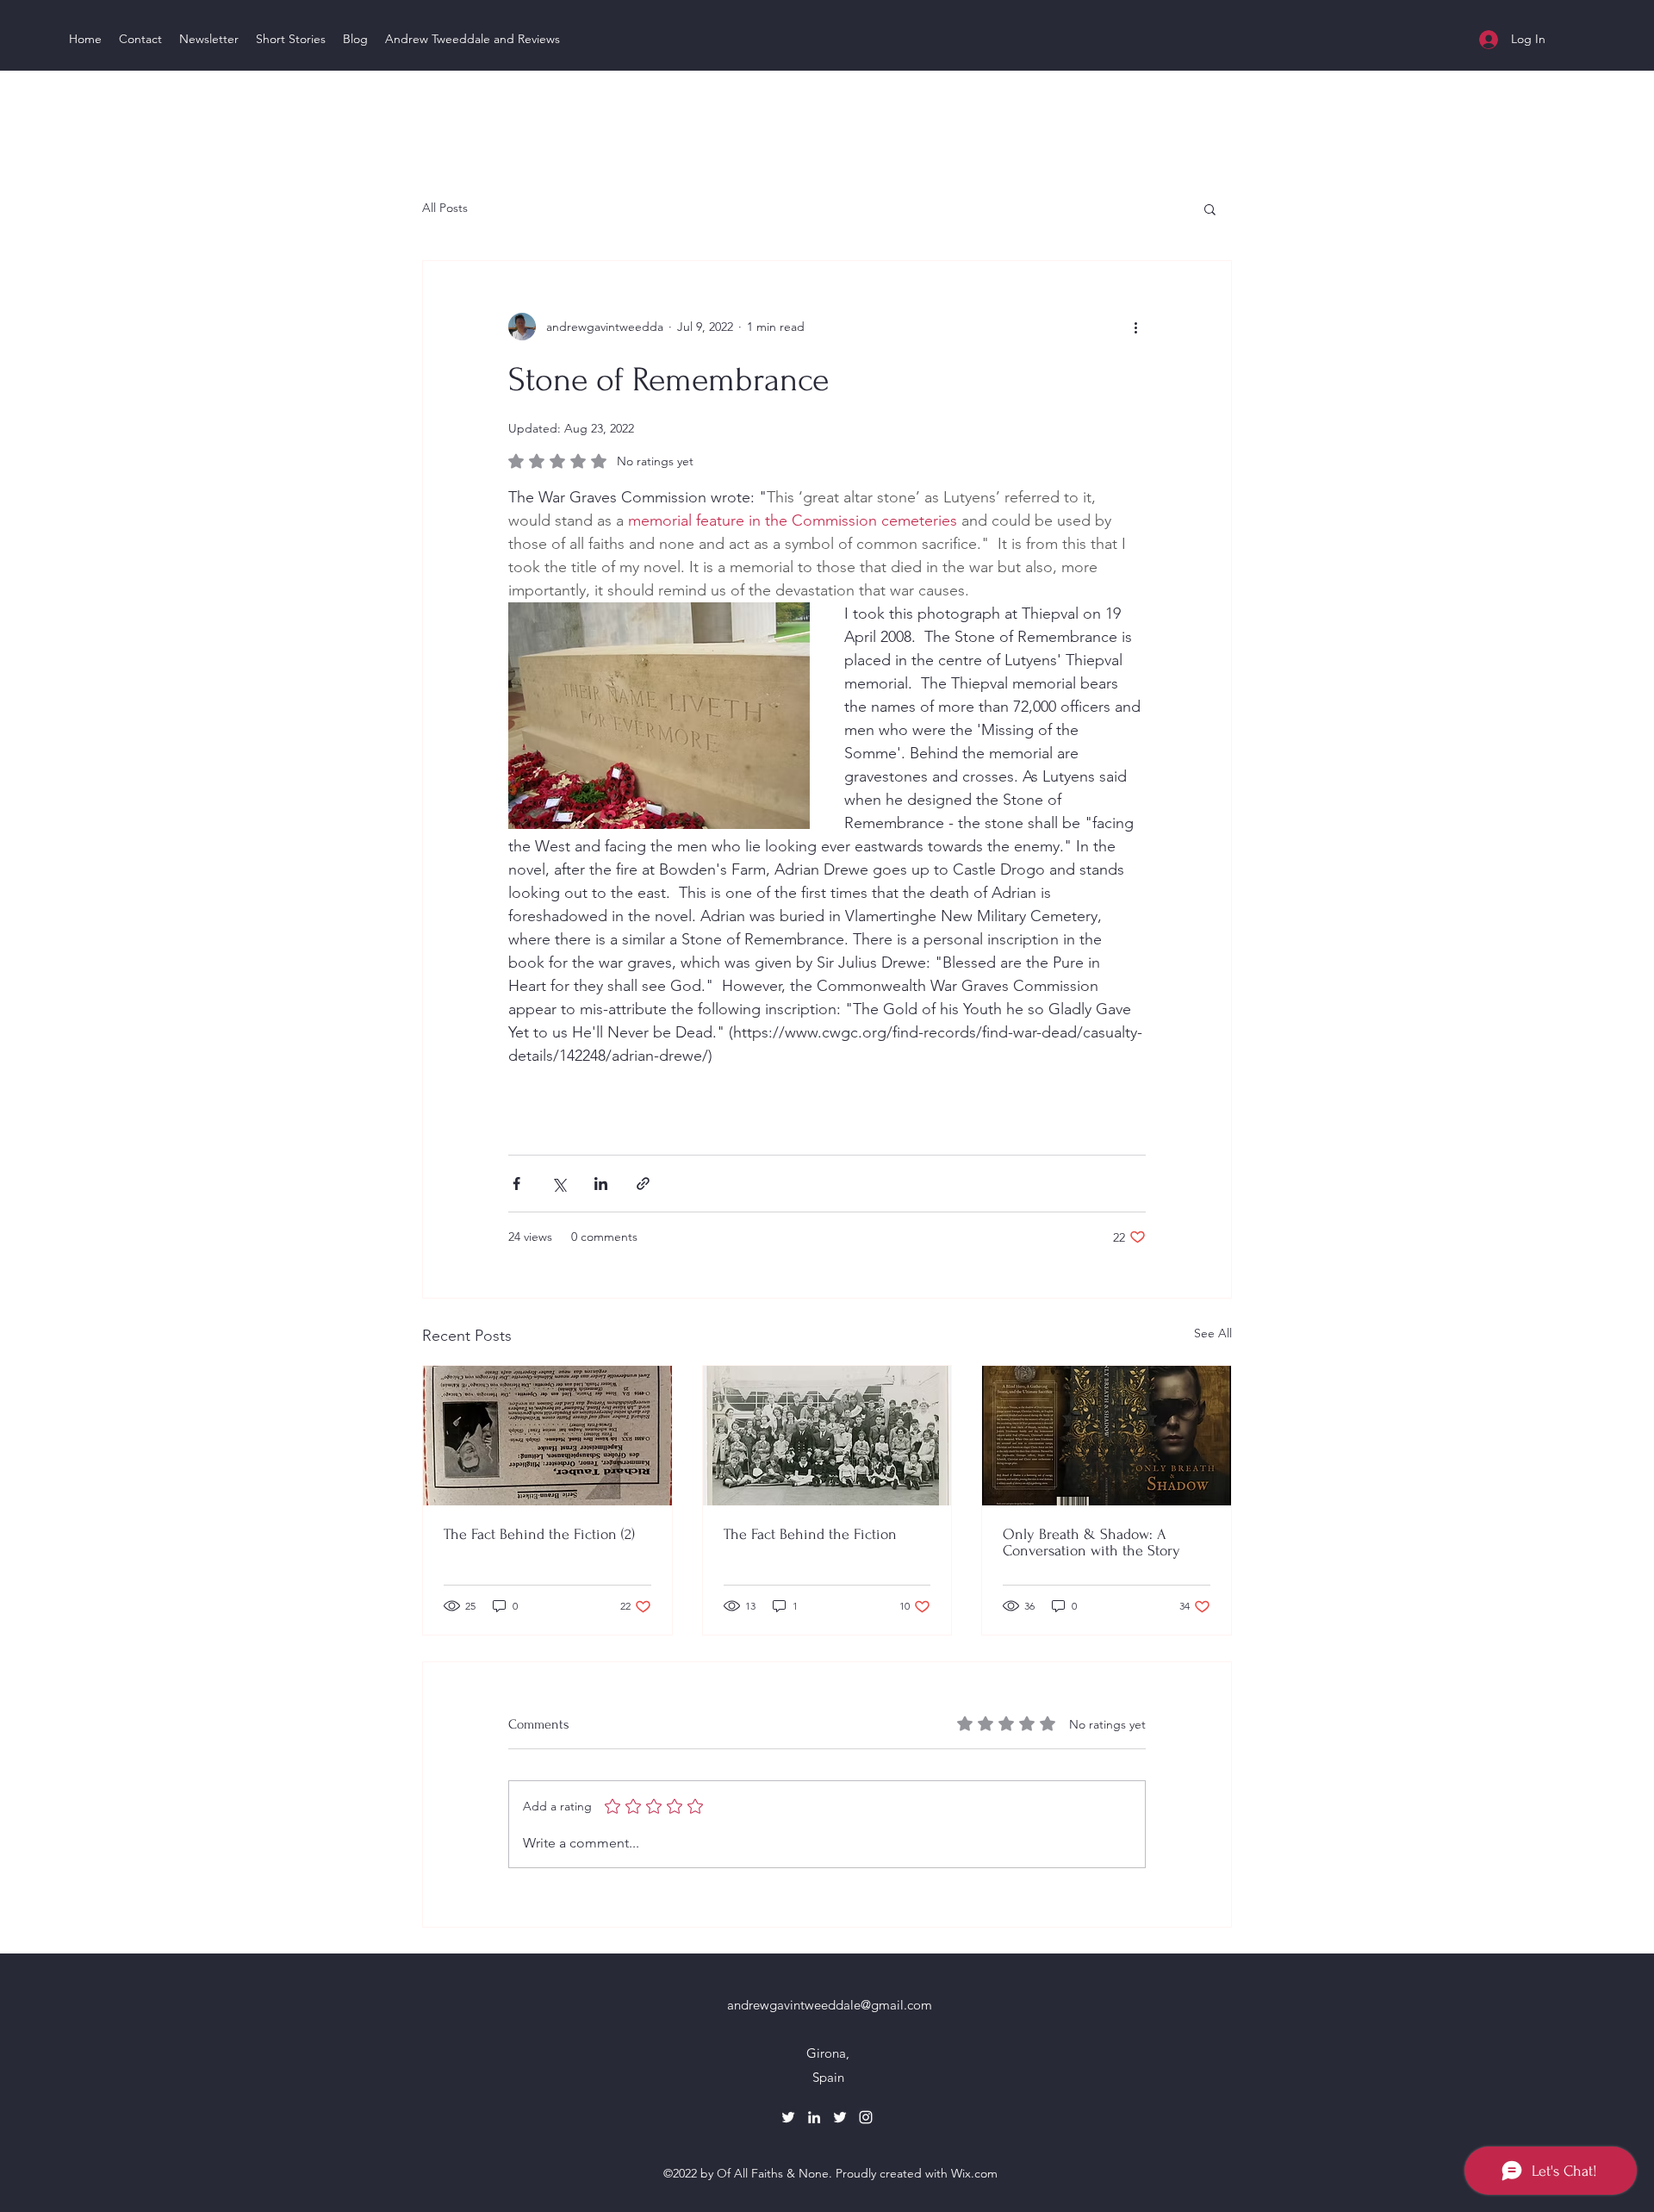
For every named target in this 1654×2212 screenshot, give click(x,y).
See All (1213, 1333)
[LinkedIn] (814, 2117)
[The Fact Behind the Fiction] (827, 1436)
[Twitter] (788, 2117)
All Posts (445, 208)
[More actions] (1135, 327)
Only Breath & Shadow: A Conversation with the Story (1091, 1542)
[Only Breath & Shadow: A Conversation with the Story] (1107, 1436)
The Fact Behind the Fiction (810, 1534)
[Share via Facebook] (516, 1184)
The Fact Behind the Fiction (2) (539, 1534)
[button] (1210, 209)
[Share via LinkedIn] (601, 1184)
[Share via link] (643, 1184)
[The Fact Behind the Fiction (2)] (547, 1436)
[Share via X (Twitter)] (559, 1184)
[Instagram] (866, 2117)
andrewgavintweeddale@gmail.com (830, 2005)
